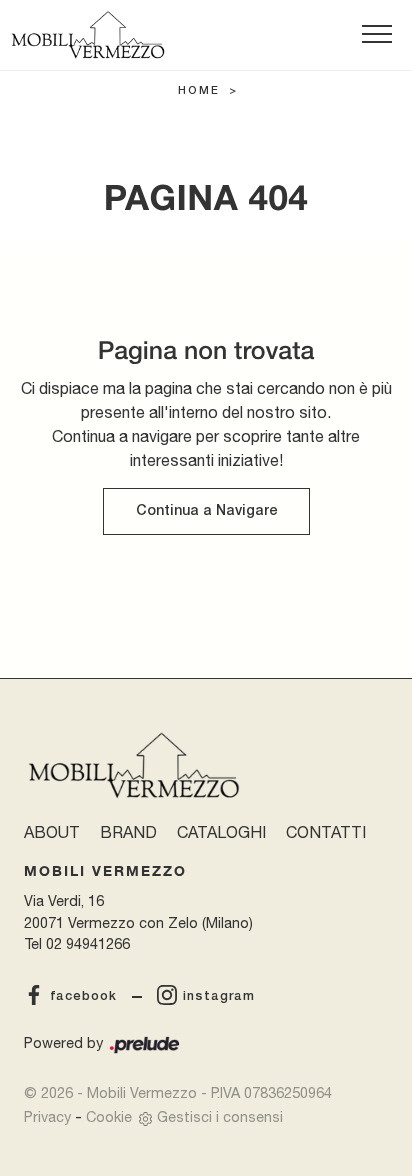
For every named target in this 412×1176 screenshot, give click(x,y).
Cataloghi (221, 832)
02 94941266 (88, 943)
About (52, 832)
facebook (83, 996)
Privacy (47, 1116)
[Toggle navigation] (377, 35)
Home (199, 91)
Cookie (109, 1116)
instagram (219, 996)
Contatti (326, 832)
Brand (128, 832)
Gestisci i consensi (220, 1116)
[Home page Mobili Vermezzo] (88, 35)
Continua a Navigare (206, 511)
